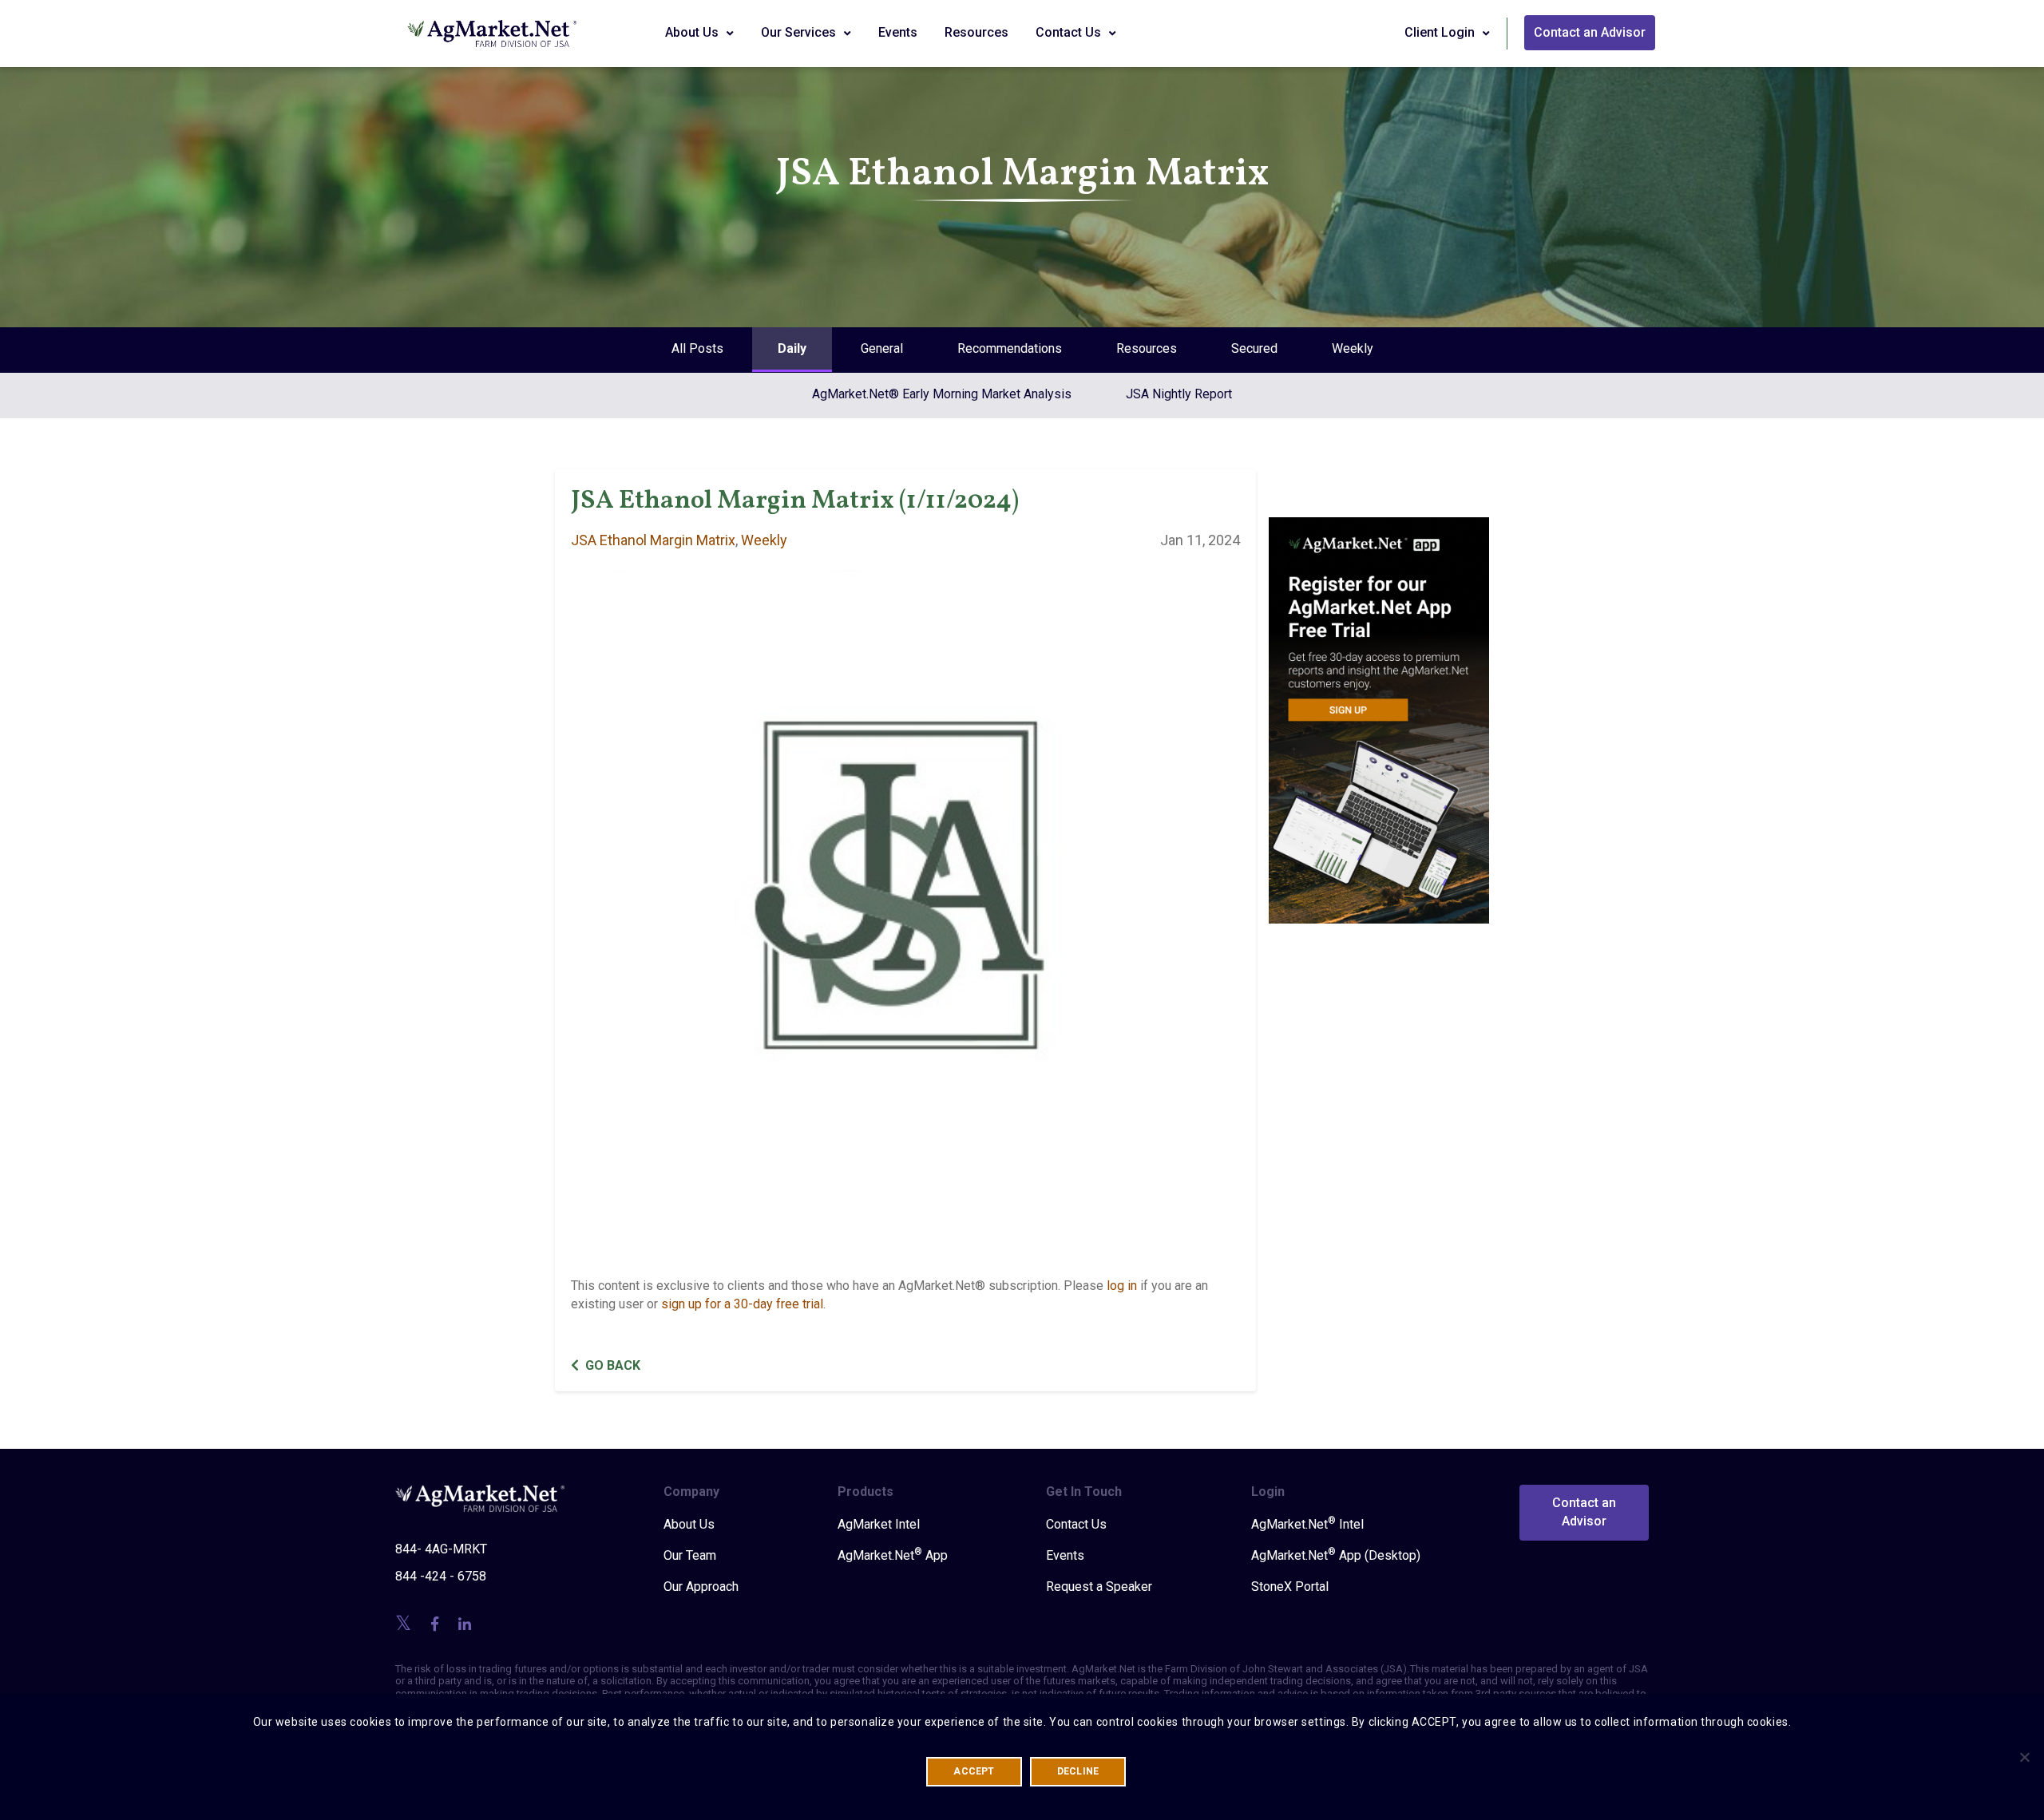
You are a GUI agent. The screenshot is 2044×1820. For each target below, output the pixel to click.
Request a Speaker (1099, 1587)
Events (898, 32)
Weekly (1353, 348)
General (882, 348)
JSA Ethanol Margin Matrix (653, 540)
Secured (1254, 348)
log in (1122, 1286)
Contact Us (1070, 32)
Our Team (690, 1555)
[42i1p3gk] (1379, 709)
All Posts (697, 348)
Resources (976, 32)
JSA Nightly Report (1179, 394)
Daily (792, 348)
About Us (693, 32)
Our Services (800, 32)
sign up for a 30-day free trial (742, 1304)
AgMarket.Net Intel (1307, 1524)
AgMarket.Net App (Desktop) (1336, 1555)
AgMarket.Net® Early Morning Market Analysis (942, 394)
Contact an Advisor (1590, 32)
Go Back (613, 1365)
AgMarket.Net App (893, 1555)
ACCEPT (974, 1771)
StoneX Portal (1290, 1587)
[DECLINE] (2024, 1757)
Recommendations (1010, 348)
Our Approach (701, 1587)
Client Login (1441, 32)
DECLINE (1078, 1771)
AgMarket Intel (879, 1524)
